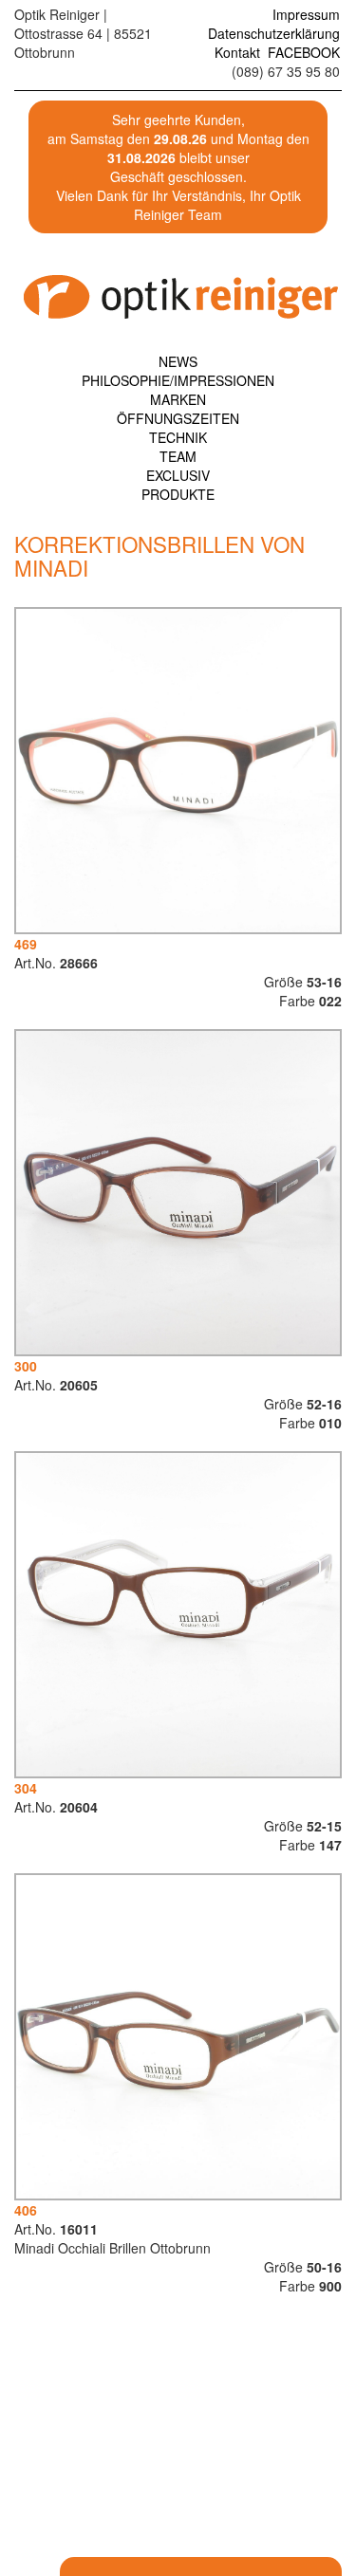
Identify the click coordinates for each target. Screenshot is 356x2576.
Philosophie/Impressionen (178, 380)
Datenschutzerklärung (274, 33)
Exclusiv (178, 475)
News (178, 361)
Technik (178, 437)
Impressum (306, 14)
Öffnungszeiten (178, 418)
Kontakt (237, 52)
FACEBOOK (304, 52)
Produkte (178, 494)
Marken (178, 399)
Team (178, 456)
